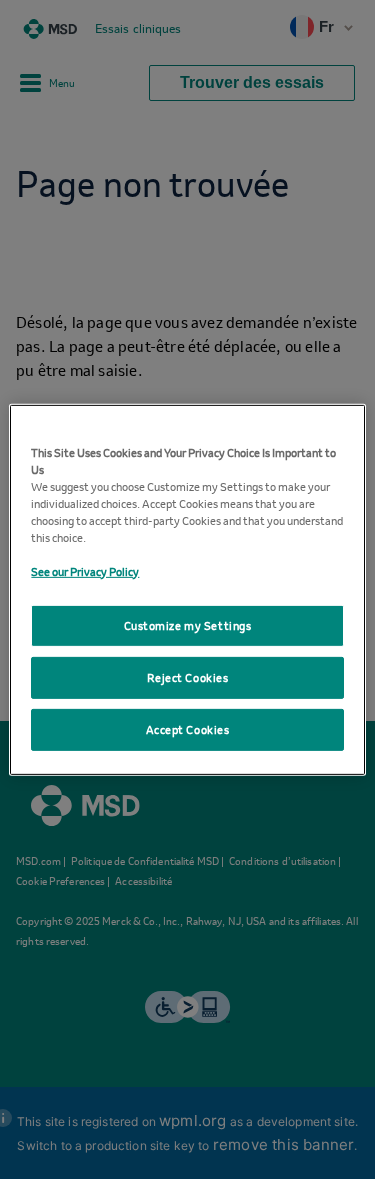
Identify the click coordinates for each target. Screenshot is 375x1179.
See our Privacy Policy (85, 571)
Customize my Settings (188, 625)
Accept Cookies (188, 729)
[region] (187, 589)
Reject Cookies (188, 677)
